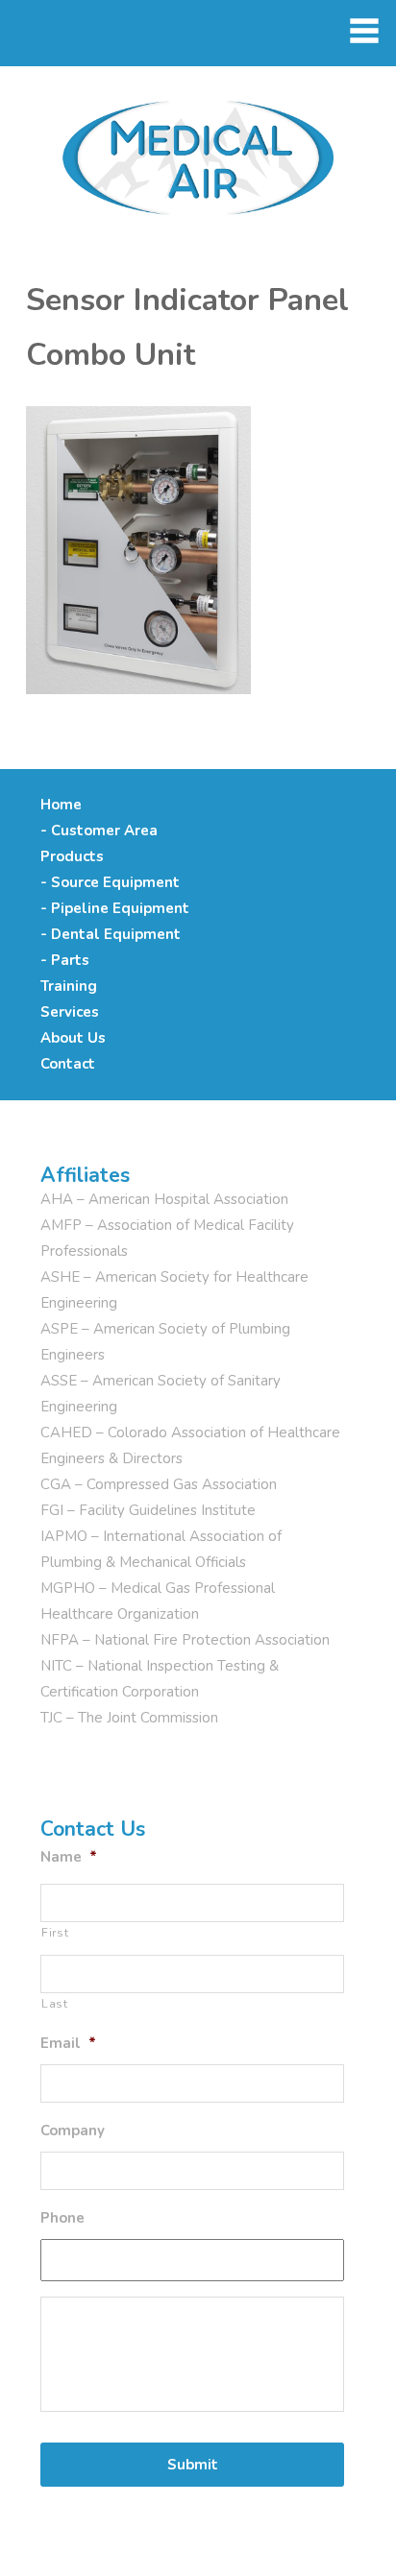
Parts (70, 960)
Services (70, 1012)
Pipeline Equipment (120, 908)
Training (69, 986)
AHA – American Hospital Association (164, 1199)
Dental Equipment (116, 934)
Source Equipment (115, 882)
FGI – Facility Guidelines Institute (148, 1510)
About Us (73, 1038)
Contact (68, 1064)
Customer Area (104, 831)
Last (55, 2004)
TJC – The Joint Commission (129, 1718)
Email (68, 2044)
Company (73, 2131)
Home (61, 805)
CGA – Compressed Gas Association (159, 1484)
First (55, 1933)
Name (69, 1857)
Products (72, 856)
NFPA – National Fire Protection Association (185, 1640)
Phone (62, 2218)
